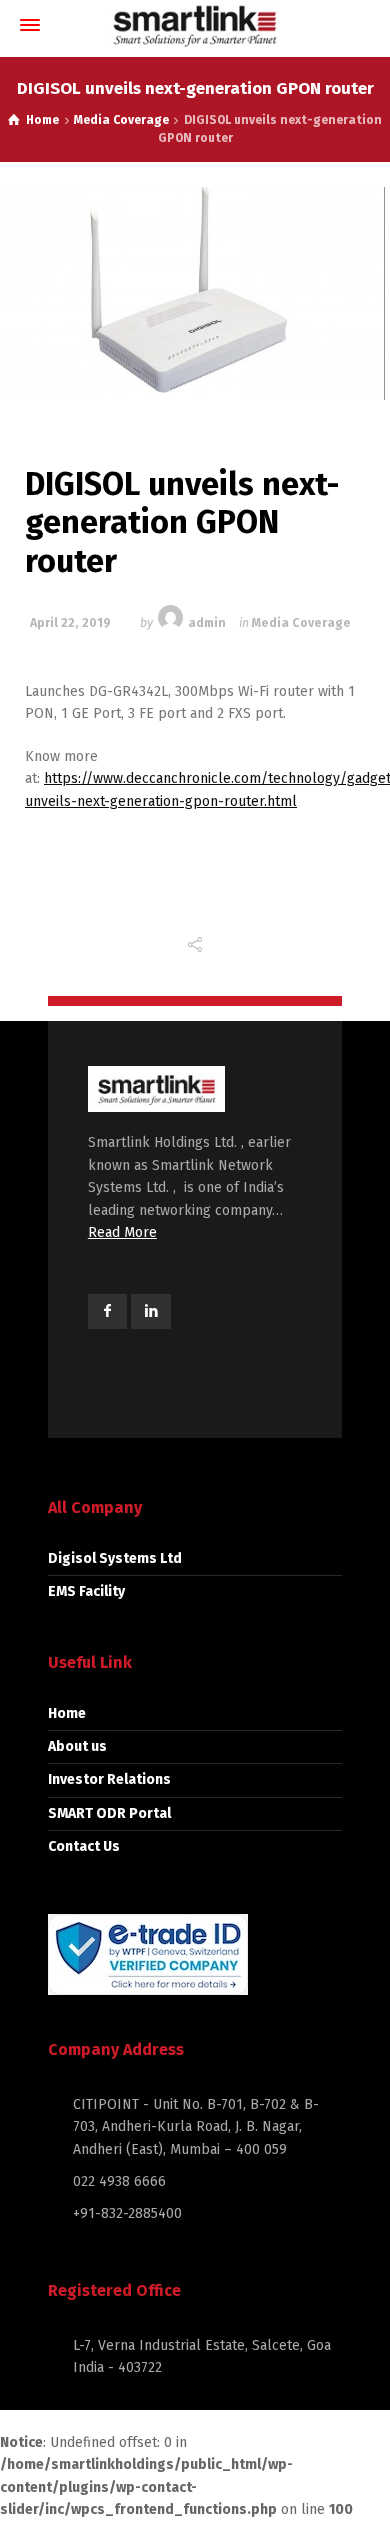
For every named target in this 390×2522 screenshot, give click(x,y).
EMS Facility (86, 1591)
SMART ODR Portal (109, 1813)
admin (207, 623)
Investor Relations (109, 1779)
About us (77, 1746)
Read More (122, 1232)
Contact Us (84, 1846)
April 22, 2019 (70, 623)
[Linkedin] (151, 1311)
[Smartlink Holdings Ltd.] (195, 25)
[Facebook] (108, 1311)
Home (67, 1713)
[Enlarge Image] (195, 293)
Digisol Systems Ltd (115, 1558)
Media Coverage (301, 623)
